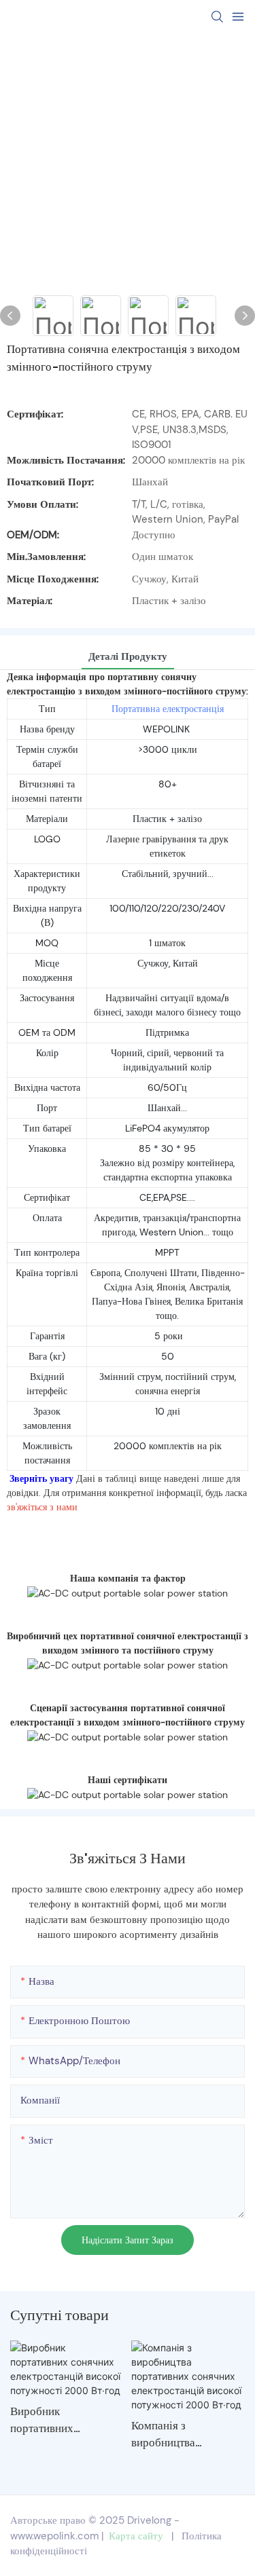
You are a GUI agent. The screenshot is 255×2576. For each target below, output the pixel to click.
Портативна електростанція (168, 709)
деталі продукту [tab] (128, 656)
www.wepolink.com (54, 2536)
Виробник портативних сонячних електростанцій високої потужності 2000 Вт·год (59, 2421)
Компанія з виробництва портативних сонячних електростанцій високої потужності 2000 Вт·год (180, 2435)
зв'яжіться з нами (42, 1507)
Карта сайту (136, 2536)
